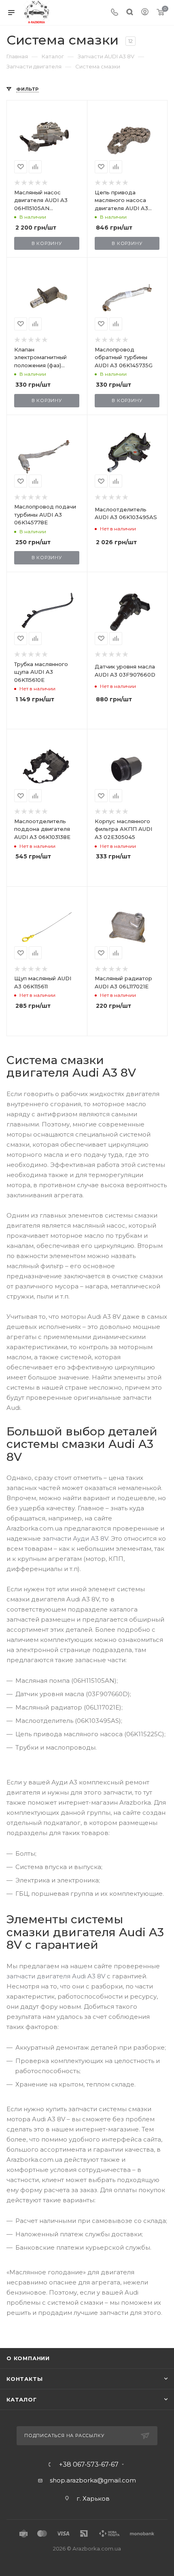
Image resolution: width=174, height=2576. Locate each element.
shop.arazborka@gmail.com (93, 2480)
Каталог (22, 2399)
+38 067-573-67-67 (89, 2465)
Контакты (24, 2379)
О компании (28, 2358)
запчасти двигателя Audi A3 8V (56, 1976)
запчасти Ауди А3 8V (75, 1538)
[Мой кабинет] (145, 13)
